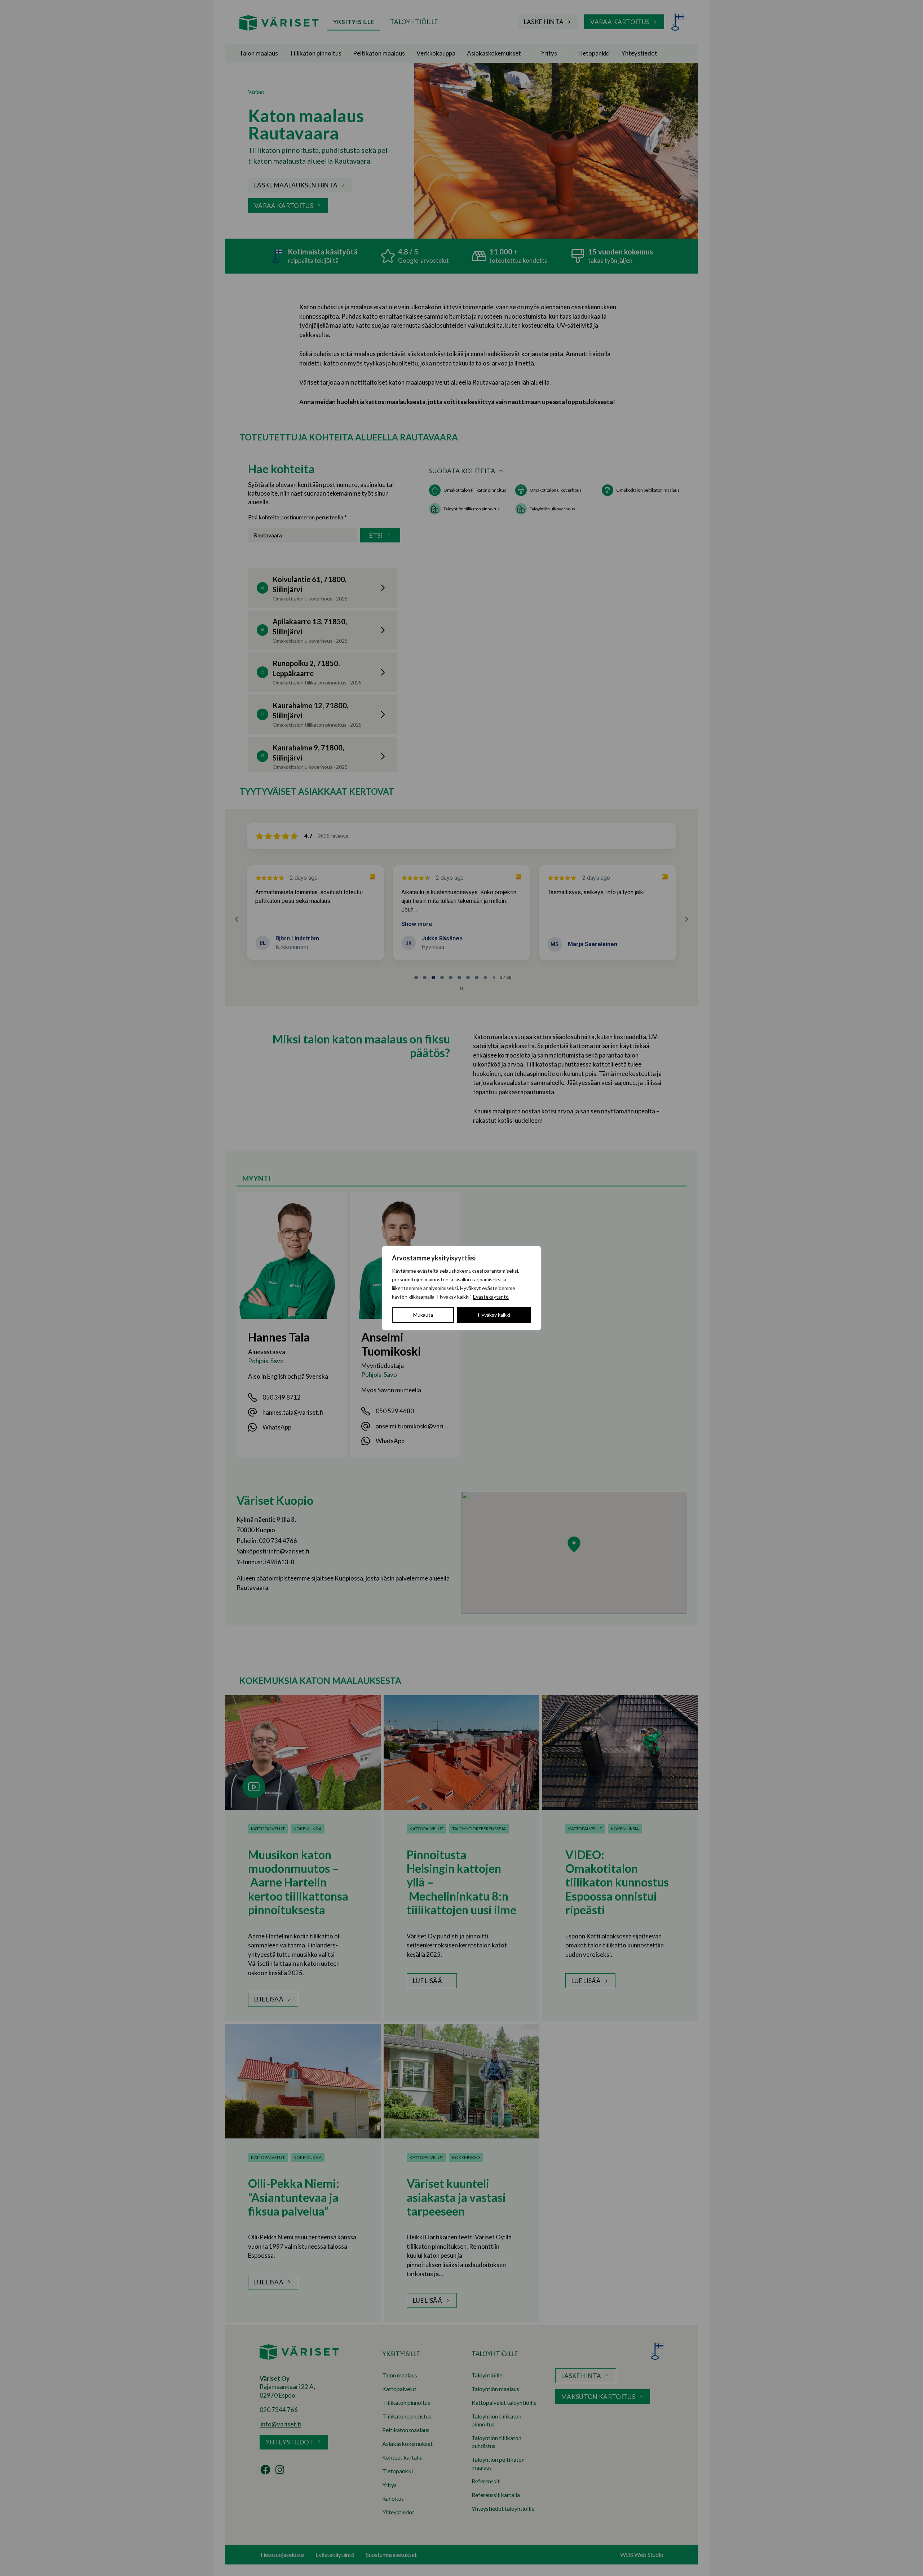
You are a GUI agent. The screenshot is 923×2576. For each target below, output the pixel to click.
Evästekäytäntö (491, 1297)
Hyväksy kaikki (494, 1315)
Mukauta (423, 1315)
